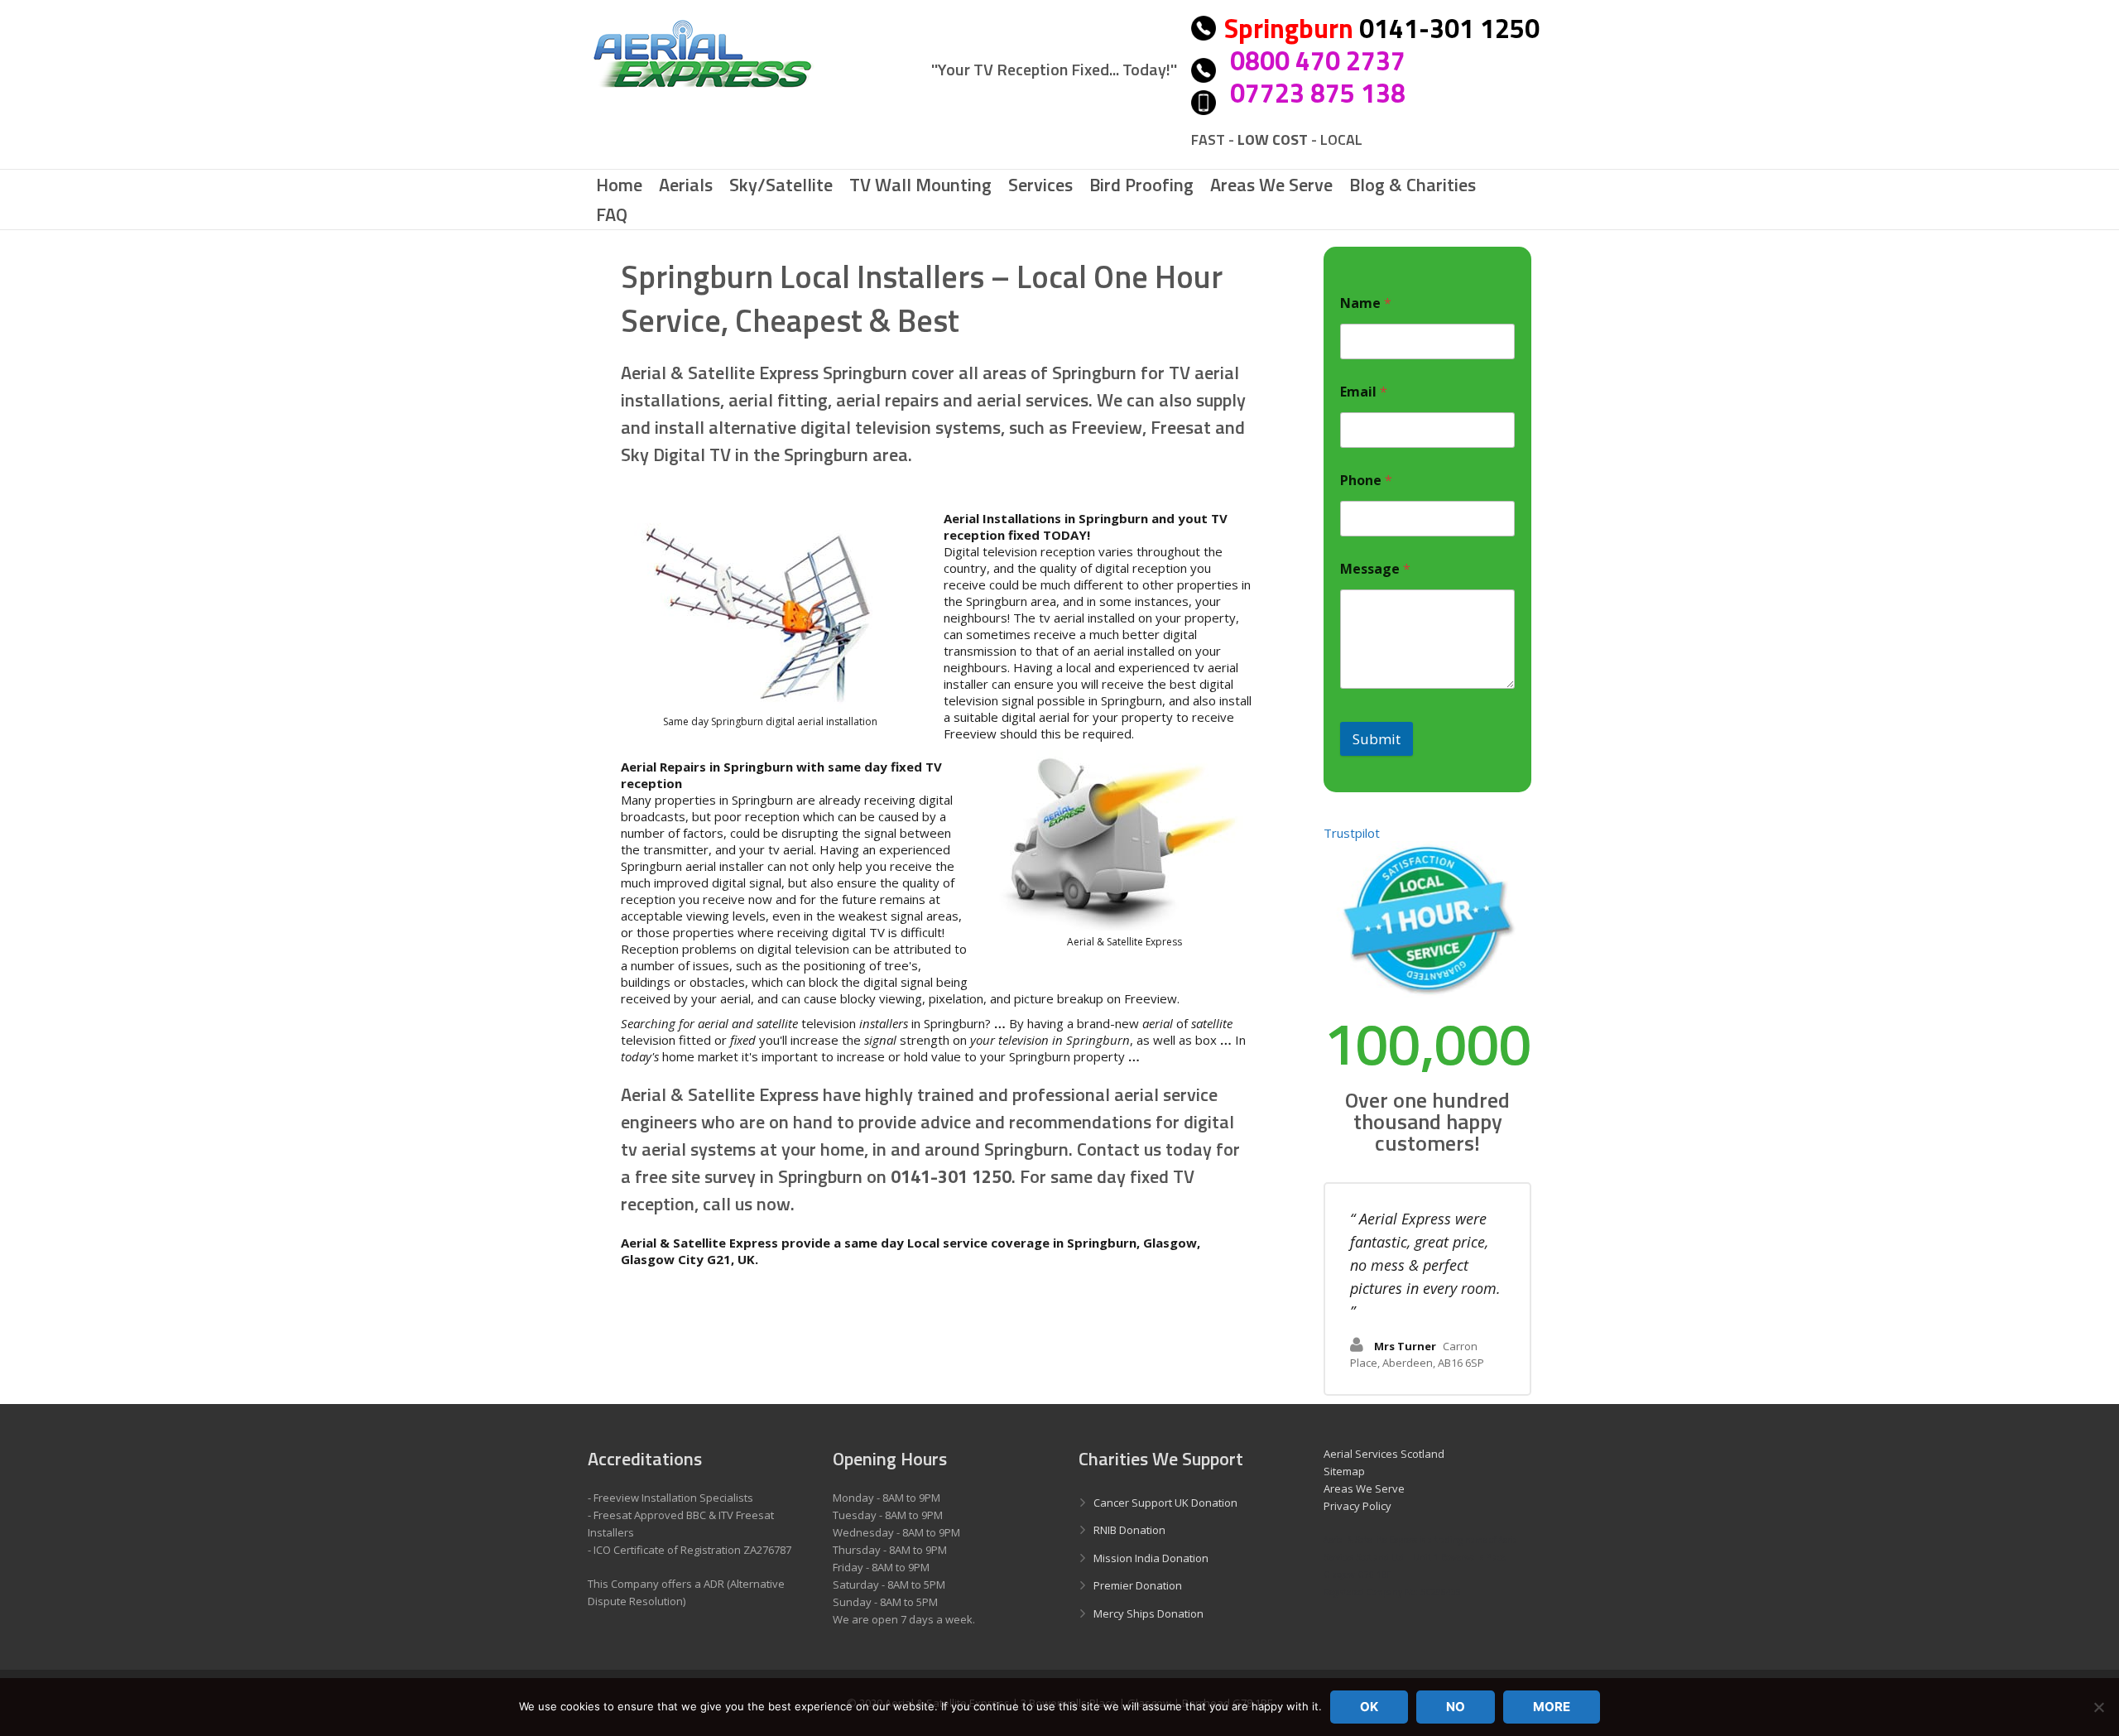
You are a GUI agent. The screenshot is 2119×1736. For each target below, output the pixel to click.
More (1552, 1707)
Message (1375, 569)
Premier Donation (1138, 1585)
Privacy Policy (1357, 1506)
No (1456, 1707)
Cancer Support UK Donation (1165, 1503)
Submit (1377, 739)
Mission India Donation (1151, 1558)
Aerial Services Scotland (1384, 1454)
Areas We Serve (1364, 1488)
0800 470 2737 (1318, 60)
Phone (1366, 481)
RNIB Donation (1129, 1530)
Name (1366, 303)
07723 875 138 (1318, 93)
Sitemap (1344, 1471)
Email (1364, 392)
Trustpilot (1352, 833)
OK (1369, 1707)
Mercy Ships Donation (1148, 1613)
